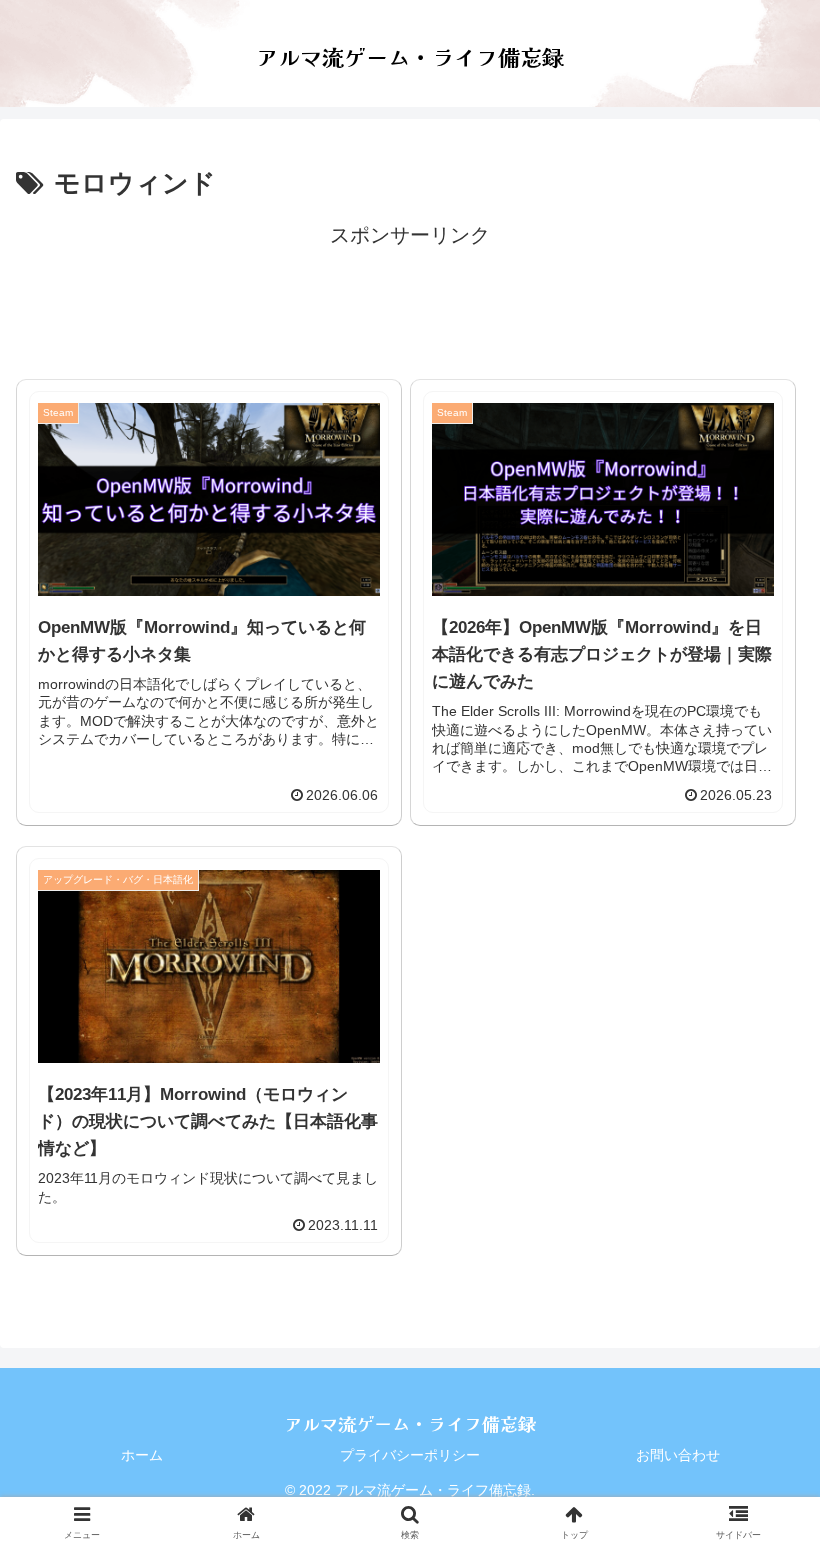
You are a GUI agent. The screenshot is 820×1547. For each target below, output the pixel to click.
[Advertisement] (410, 298)
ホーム (142, 1455)
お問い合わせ (678, 1455)
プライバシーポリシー (410, 1455)
